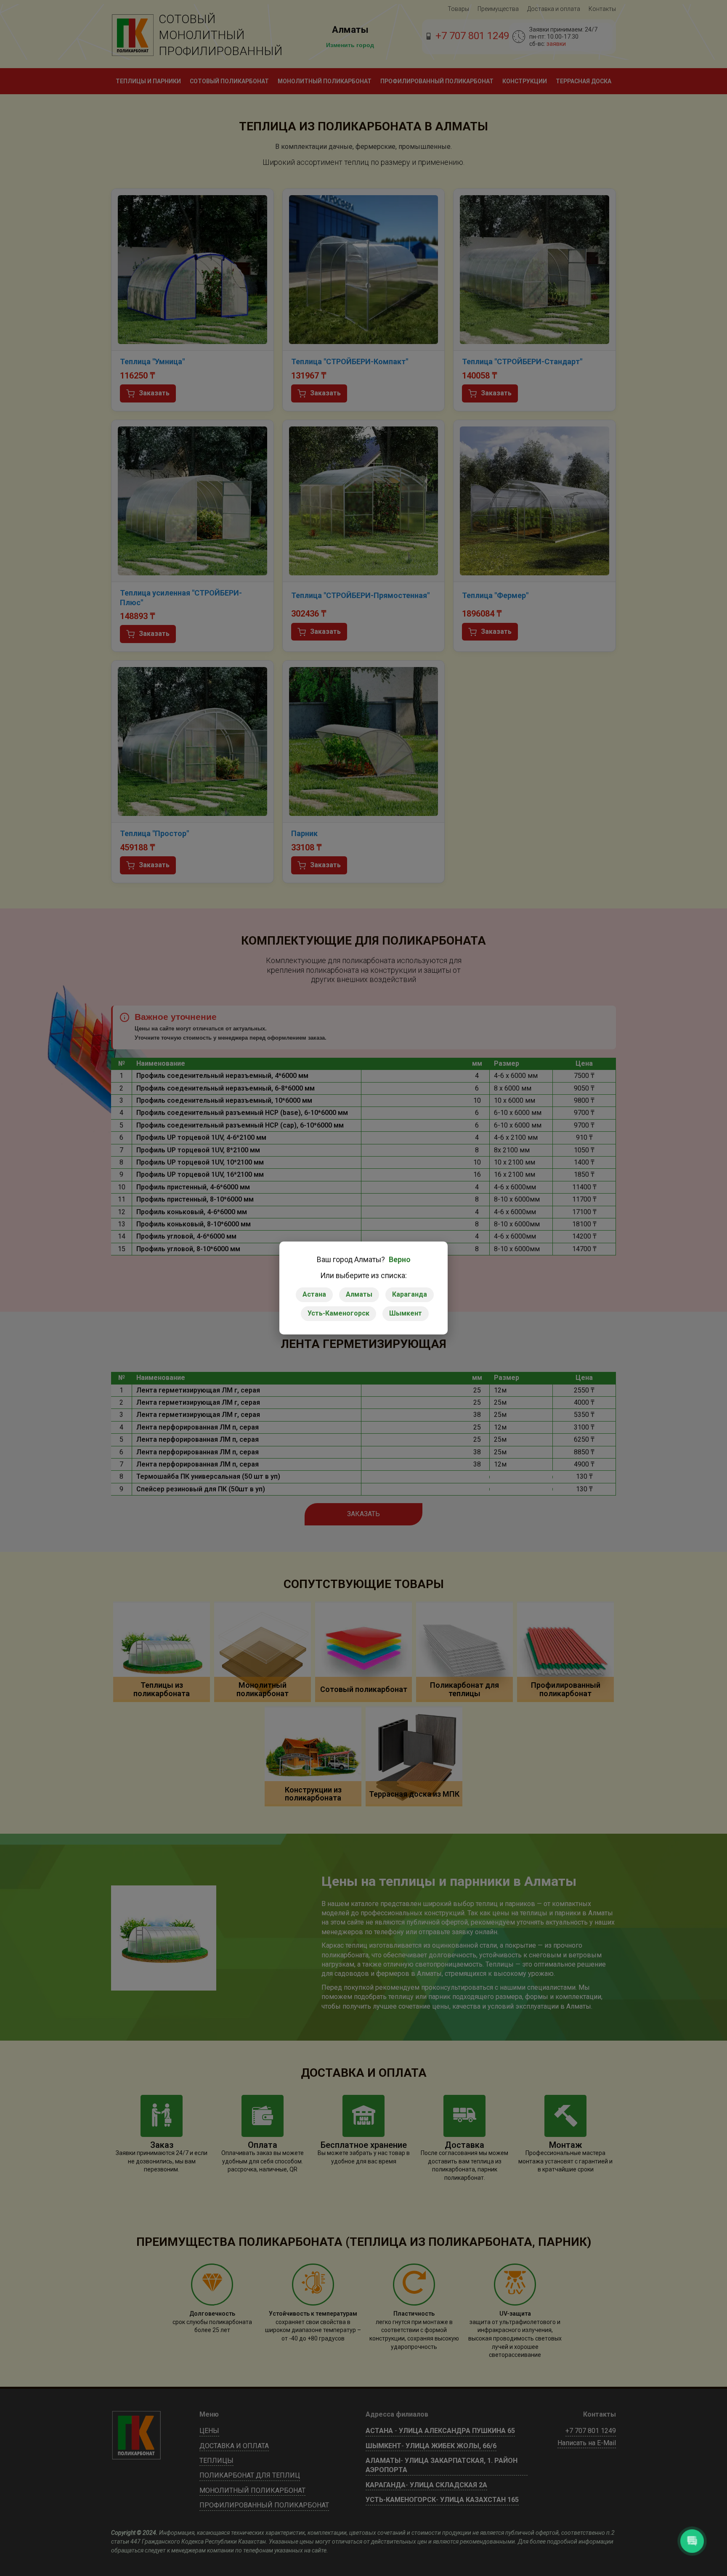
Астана (314, 1294)
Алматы (359, 1294)
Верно (400, 1260)
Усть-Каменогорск (338, 1313)
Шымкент (406, 1313)
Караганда (410, 1294)
